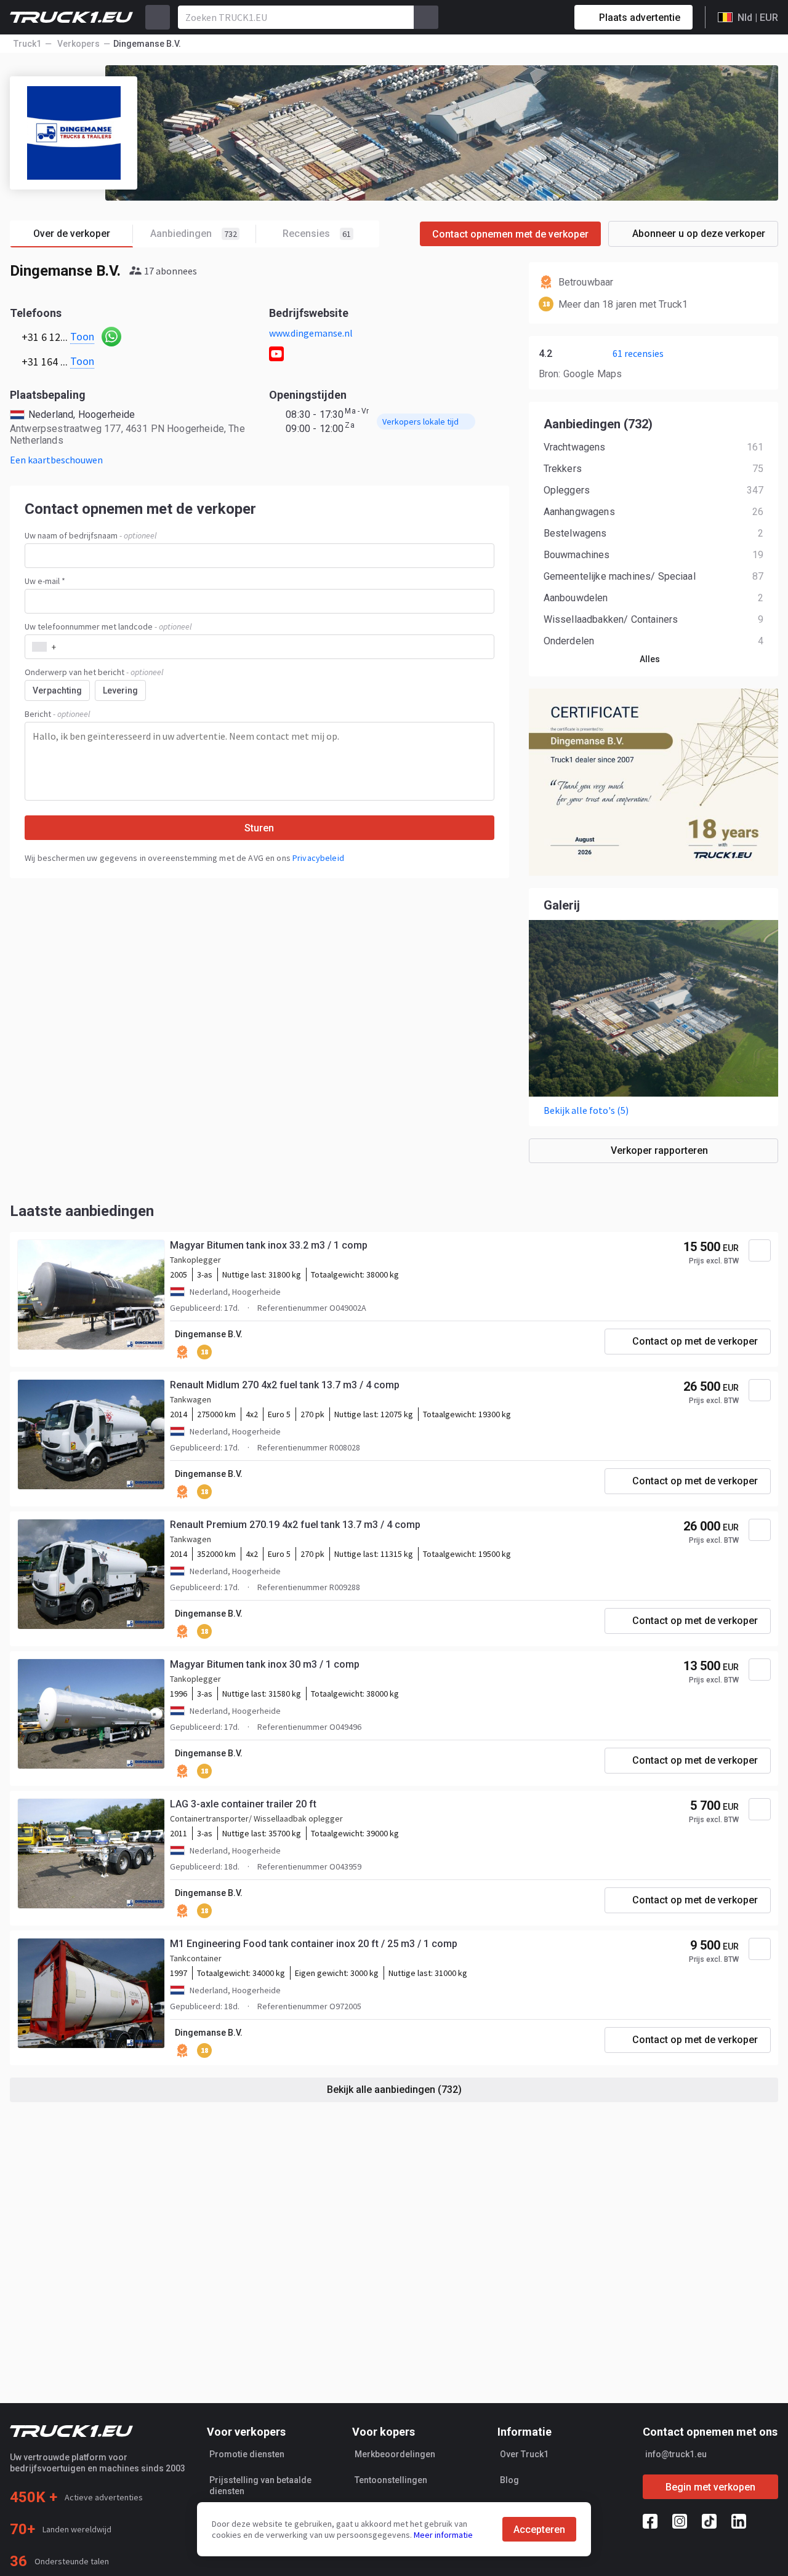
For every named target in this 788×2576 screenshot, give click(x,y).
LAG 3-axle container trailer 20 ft (243, 1804)
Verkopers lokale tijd (420, 422)
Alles (650, 659)
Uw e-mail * (45, 581)
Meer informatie (443, 2535)
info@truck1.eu (676, 2454)
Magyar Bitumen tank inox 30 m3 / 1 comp (265, 1664)
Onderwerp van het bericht (94, 672)
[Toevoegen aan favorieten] (760, 1250)
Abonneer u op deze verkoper (699, 234)
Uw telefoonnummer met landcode (108, 626)
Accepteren (539, 2530)
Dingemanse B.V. (209, 1334)
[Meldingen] (521, 17)
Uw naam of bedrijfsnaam (90, 535)
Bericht (57, 714)
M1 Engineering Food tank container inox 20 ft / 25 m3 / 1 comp (314, 1944)
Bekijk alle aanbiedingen (394, 2090)
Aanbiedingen (194, 234)
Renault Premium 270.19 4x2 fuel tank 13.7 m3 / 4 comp (295, 1525)
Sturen (259, 828)
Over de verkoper (72, 234)
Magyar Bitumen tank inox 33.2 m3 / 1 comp (269, 1245)
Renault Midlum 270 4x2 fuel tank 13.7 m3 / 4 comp (285, 1385)
